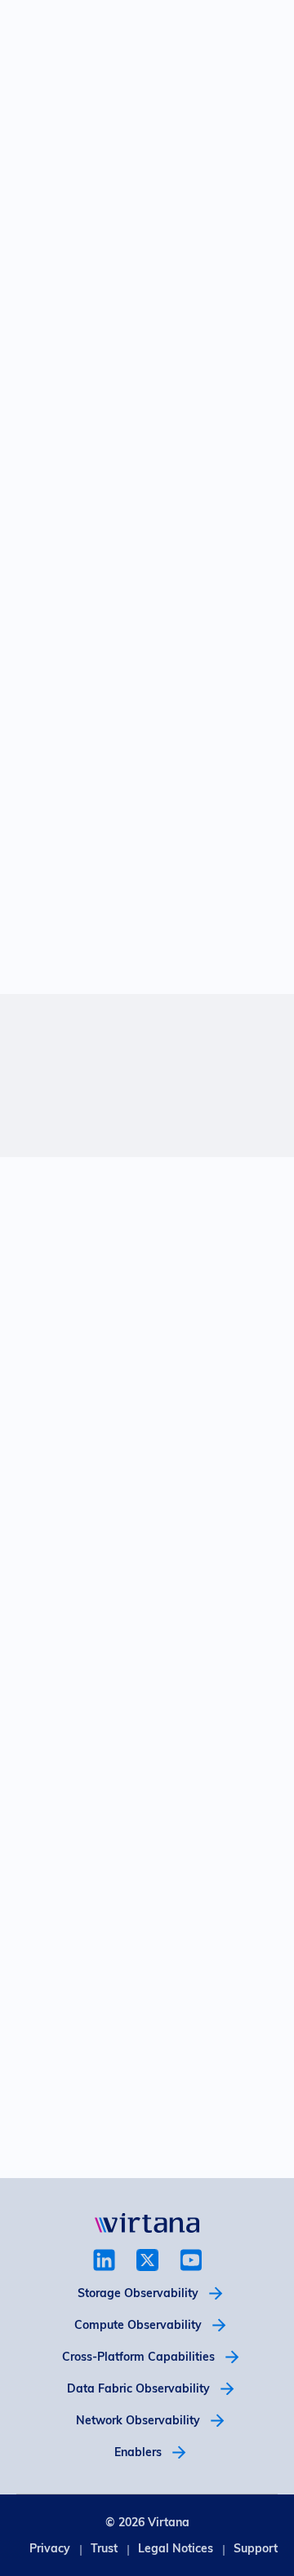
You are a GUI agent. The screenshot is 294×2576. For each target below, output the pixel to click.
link (104, 2260)
